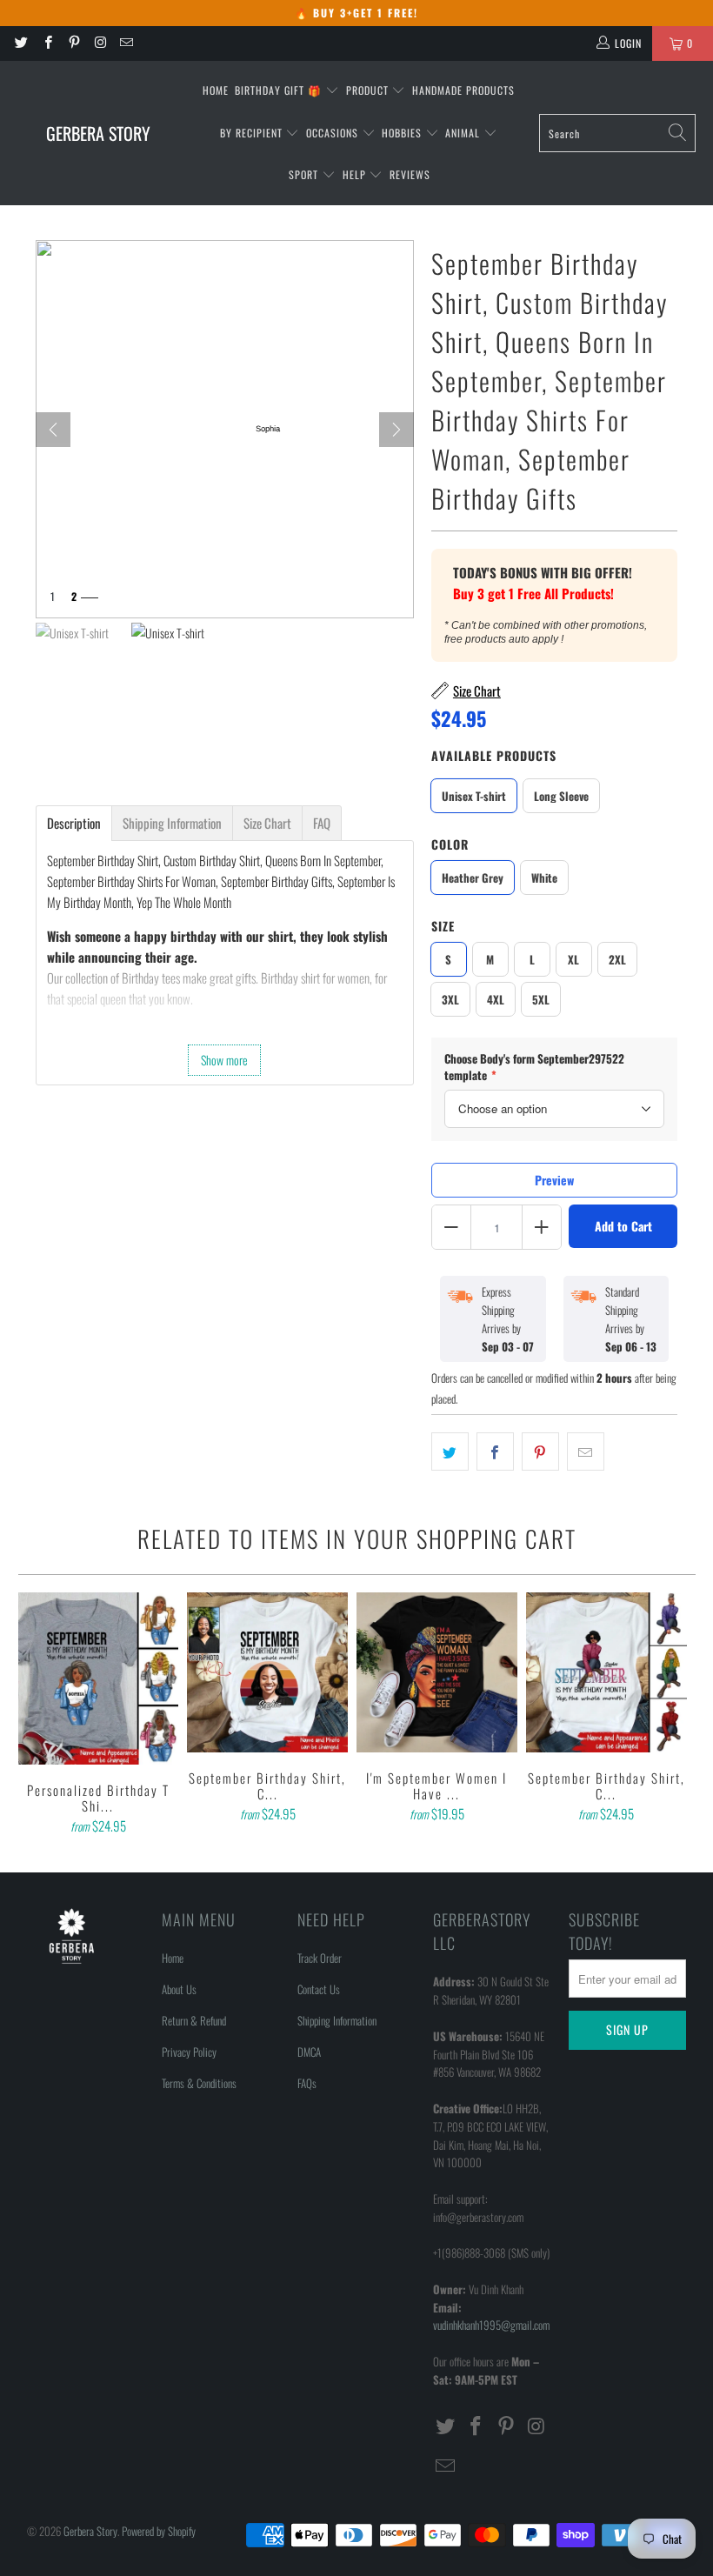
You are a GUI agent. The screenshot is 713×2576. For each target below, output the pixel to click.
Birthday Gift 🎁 (280, 90)
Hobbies (403, 133)
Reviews (410, 174)
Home (216, 90)
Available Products (494, 755)
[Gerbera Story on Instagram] (100, 43)
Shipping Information (337, 2020)
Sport (305, 174)
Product (369, 90)
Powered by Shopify (159, 2531)
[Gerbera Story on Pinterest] (73, 43)
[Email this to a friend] (586, 1452)
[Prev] (53, 430)
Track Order (320, 1958)
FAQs (307, 2083)
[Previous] (34, 1715)
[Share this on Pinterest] (540, 1452)
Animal (464, 133)
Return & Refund (194, 2020)
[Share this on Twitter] (450, 1452)
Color (450, 844)
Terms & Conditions (199, 2083)
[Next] (396, 430)
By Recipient (253, 133)
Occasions (334, 133)
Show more (224, 1060)
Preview (554, 1180)
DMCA (309, 2052)
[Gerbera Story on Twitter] (20, 43)
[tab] (74, 823)
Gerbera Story (90, 2531)
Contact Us (319, 1989)
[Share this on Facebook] (495, 1452)
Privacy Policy (189, 2052)
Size (443, 926)
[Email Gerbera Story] (126, 43)
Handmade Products (463, 90)
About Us (179, 1989)
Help (356, 174)
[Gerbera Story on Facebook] (47, 43)
